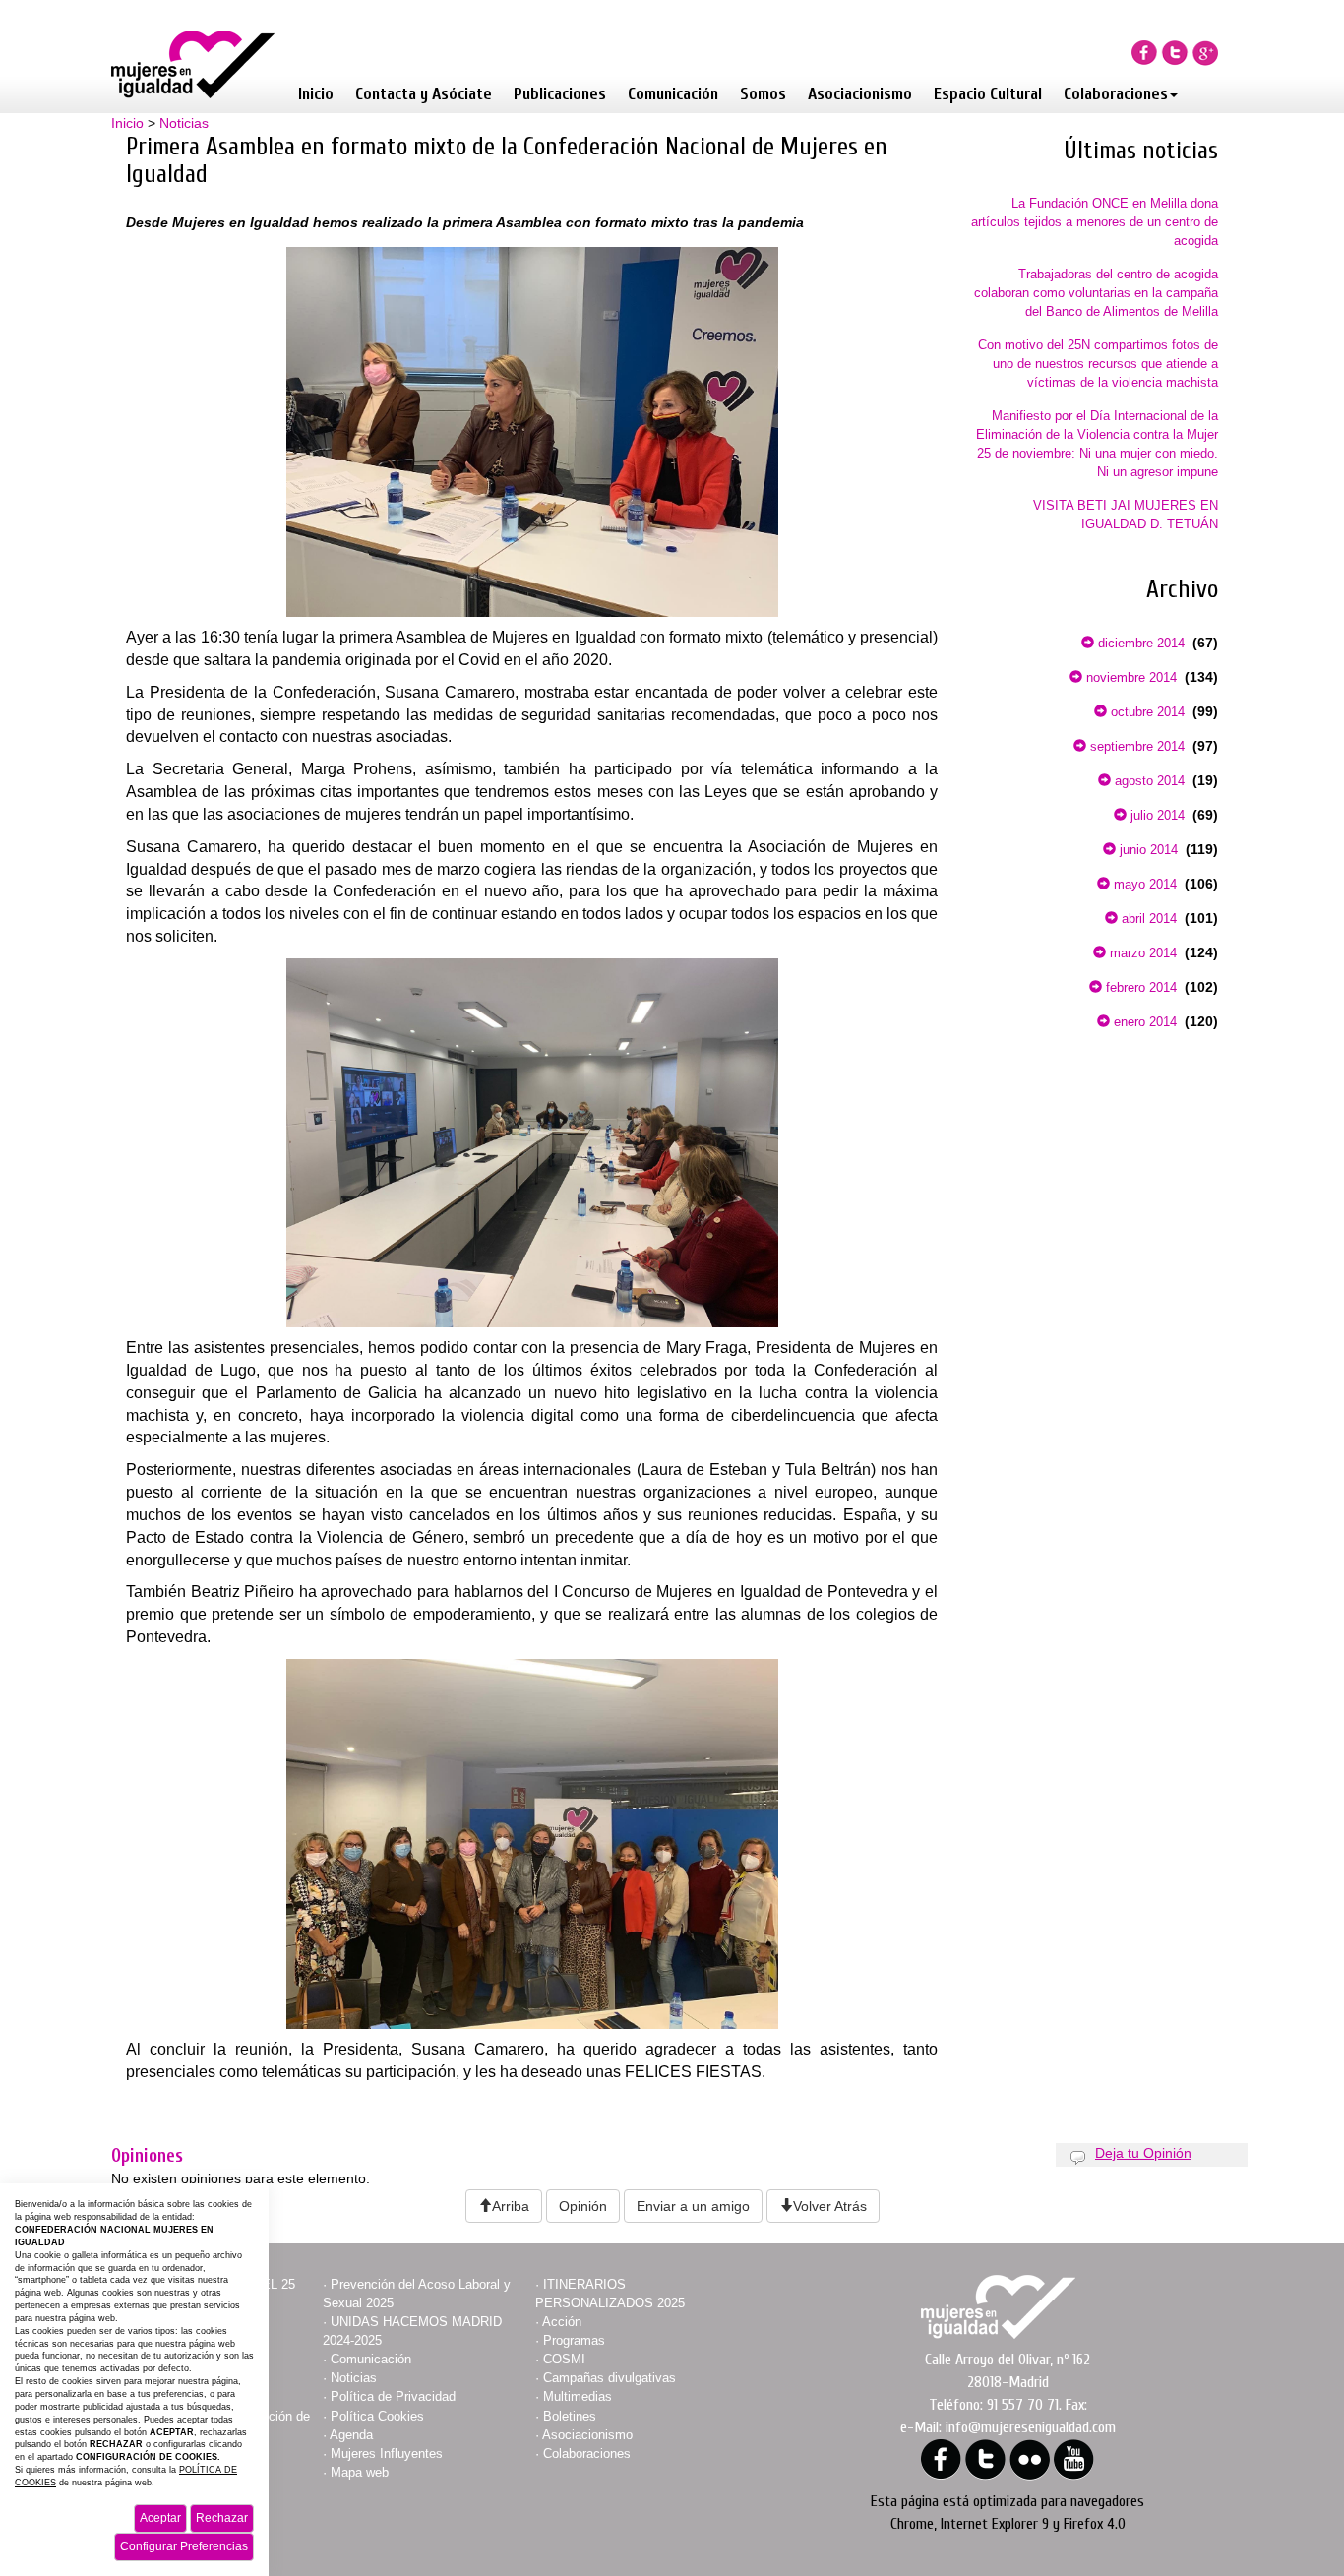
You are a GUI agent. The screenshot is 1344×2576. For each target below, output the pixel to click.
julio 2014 (1156, 815)
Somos (763, 94)
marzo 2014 (1141, 953)
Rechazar (222, 2518)
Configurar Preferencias (184, 2546)
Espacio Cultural (988, 94)
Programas (574, 2340)
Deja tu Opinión (1143, 2153)
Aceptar (160, 2518)
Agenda (351, 2435)
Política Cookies (377, 2416)
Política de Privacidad (393, 2396)
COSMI (564, 2359)
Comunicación (673, 94)
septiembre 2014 (1135, 746)
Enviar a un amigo (693, 2206)
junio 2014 (1147, 850)
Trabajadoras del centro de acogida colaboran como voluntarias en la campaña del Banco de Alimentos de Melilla (1096, 293)
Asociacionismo (860, 94)
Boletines (570, 2416)
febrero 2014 (1139, 987)
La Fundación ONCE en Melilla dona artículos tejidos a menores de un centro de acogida (1095, 222)
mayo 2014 (1143, 884)
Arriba (511, 2206)
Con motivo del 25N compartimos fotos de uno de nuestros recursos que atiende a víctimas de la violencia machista (1098, 364)
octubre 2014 (1146, 712)
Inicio (316, 94)
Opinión (583, 2206)
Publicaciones (560, 94)
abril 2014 (1147, 919)
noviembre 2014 (1130, 677)
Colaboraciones (1116, 94)
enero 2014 (1143, 1022)
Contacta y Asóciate (424, 94)
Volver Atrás (830, 2206)
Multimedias (578, 2396)
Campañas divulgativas (610, 2378)
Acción (562, 2322)
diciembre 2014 (1139, 643)
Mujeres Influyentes (387, 2453)
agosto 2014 (1148, 781)
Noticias (184, 123)
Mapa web (360, 2472)
